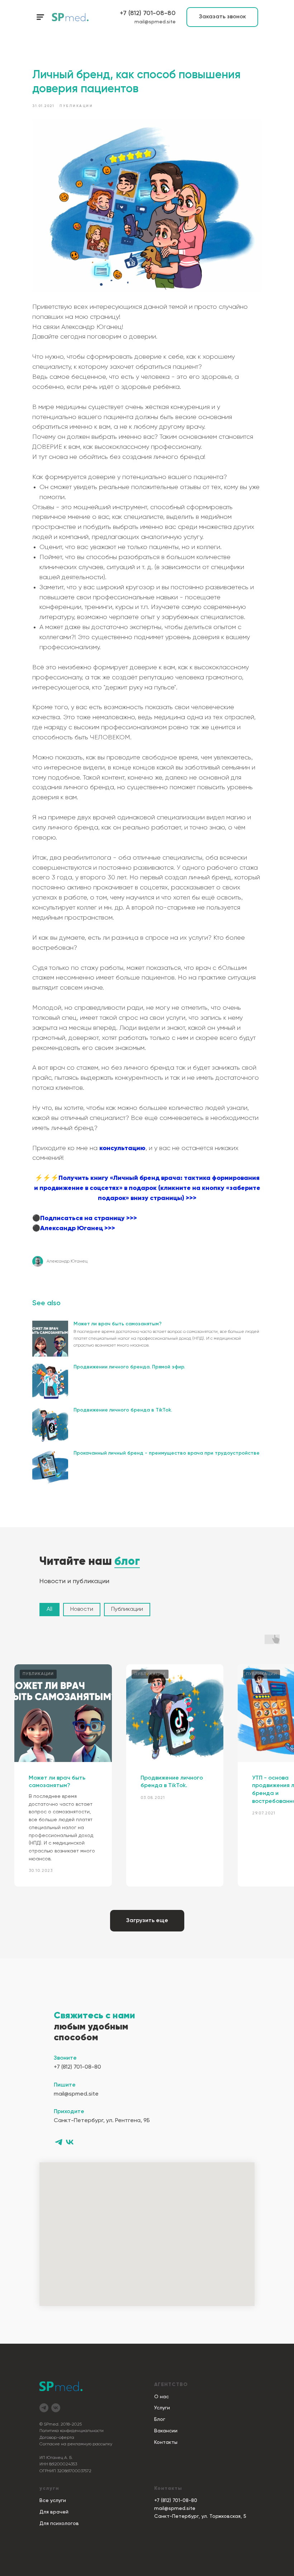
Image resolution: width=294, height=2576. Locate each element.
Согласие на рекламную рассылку (76, 2444)
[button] (222, 17)
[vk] (70, 2142)
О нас (162, 2397)
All (49, 1609)
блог (127, 1562)
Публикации (127, 1609)
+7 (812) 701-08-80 (148, 13)
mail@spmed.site (155, 22)
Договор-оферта (57, 2438)
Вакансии (166, 2431)
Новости (82, 1609)
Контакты (166, 2442)
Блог (160, 2419)
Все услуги (53, 2501)
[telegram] (59, 2142)
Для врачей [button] (54, 2512)
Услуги (162, 2408)
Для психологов (59, 2524)
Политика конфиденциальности (72, 2431)
